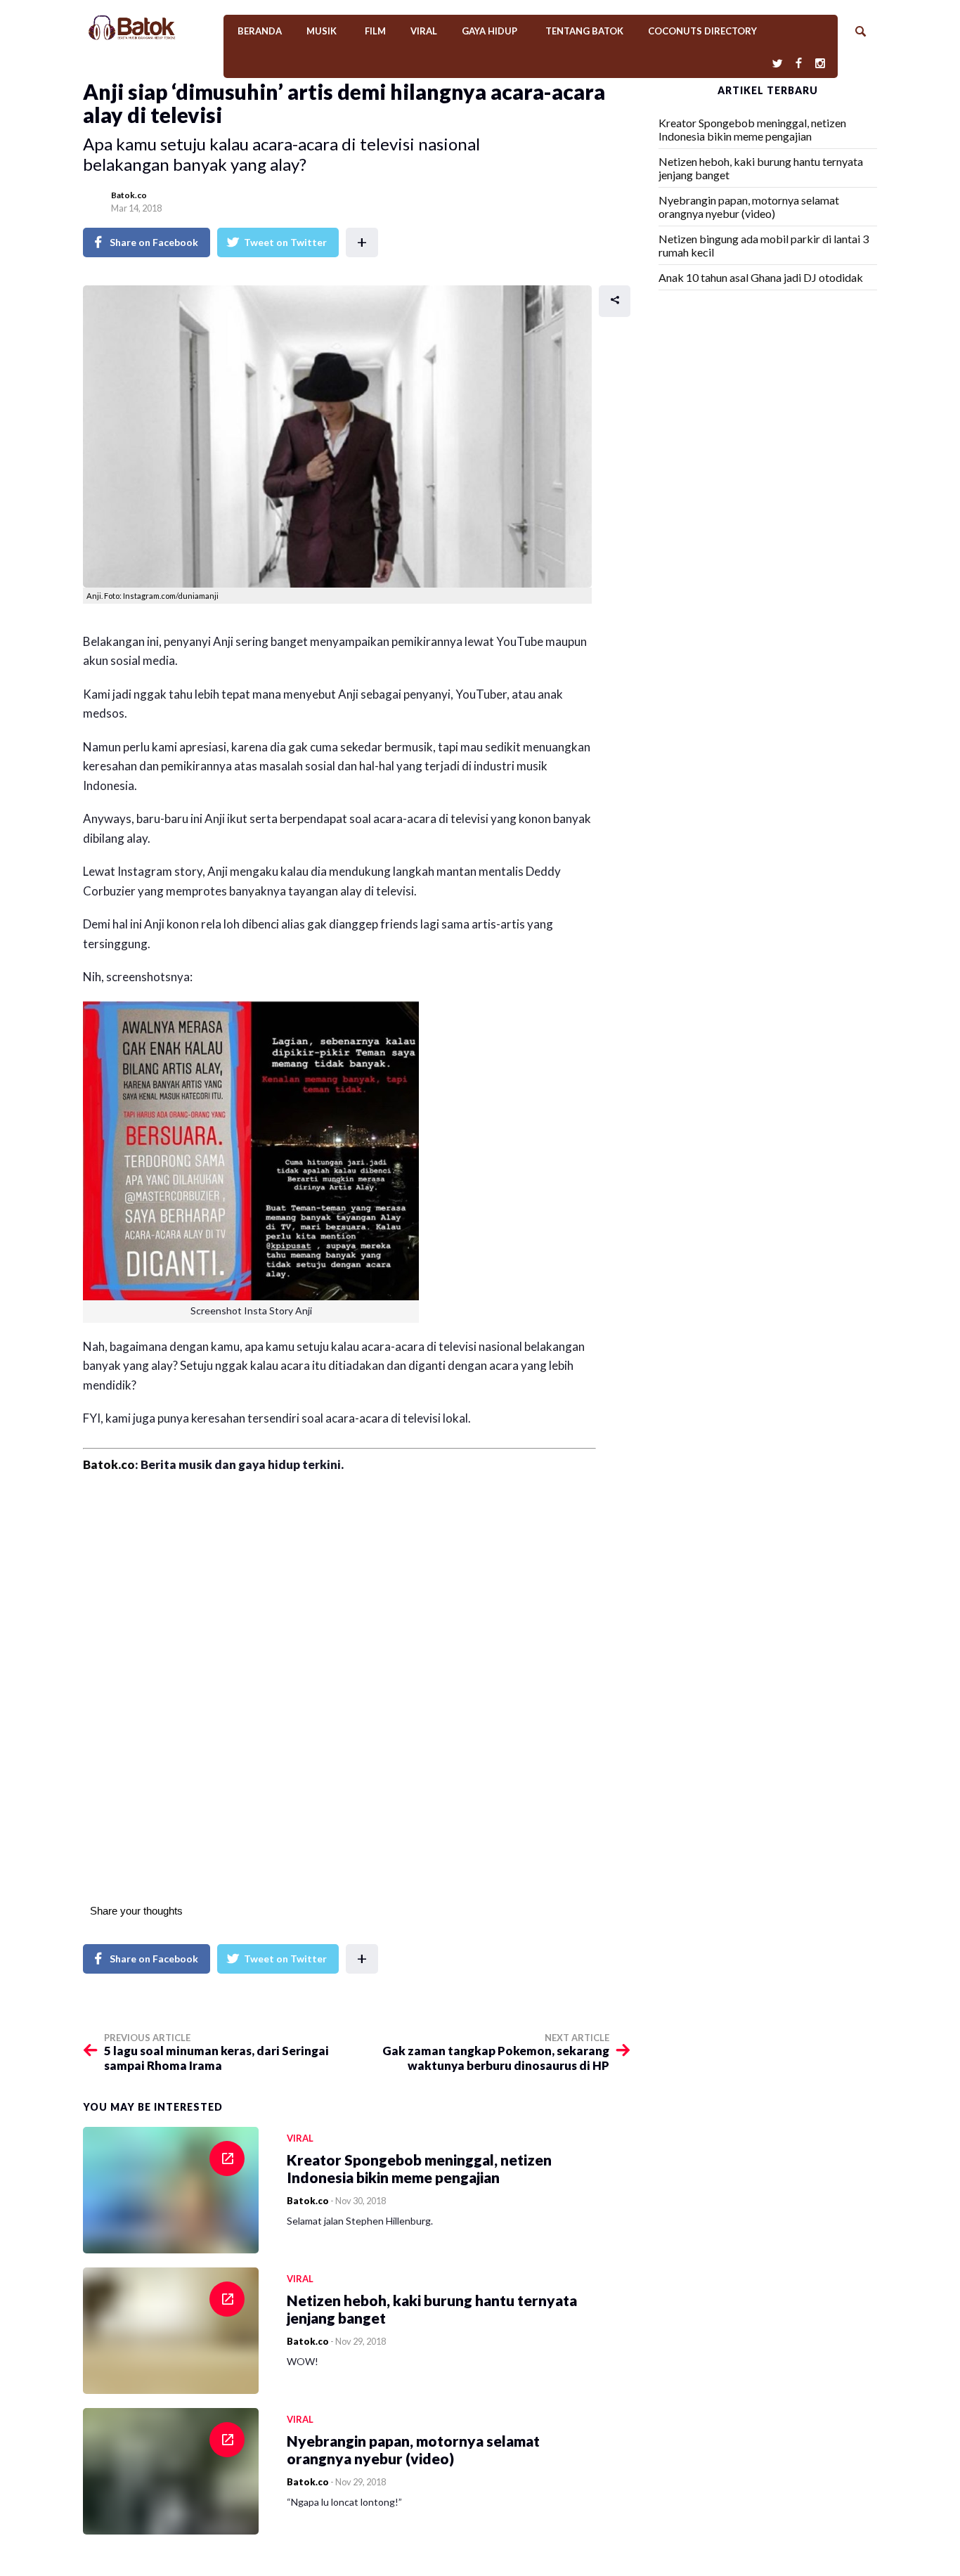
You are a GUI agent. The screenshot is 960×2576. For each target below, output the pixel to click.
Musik (322, 31)
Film (375, 31)
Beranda (260, 31)
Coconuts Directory (702, 31)
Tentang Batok (584, 31)
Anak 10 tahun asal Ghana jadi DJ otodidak (761, 277)
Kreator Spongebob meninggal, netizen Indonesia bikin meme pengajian (752, 129)
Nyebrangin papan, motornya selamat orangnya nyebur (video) (749, 207)
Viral (424, 31)
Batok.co (129, 195)
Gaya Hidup (489, 31)
